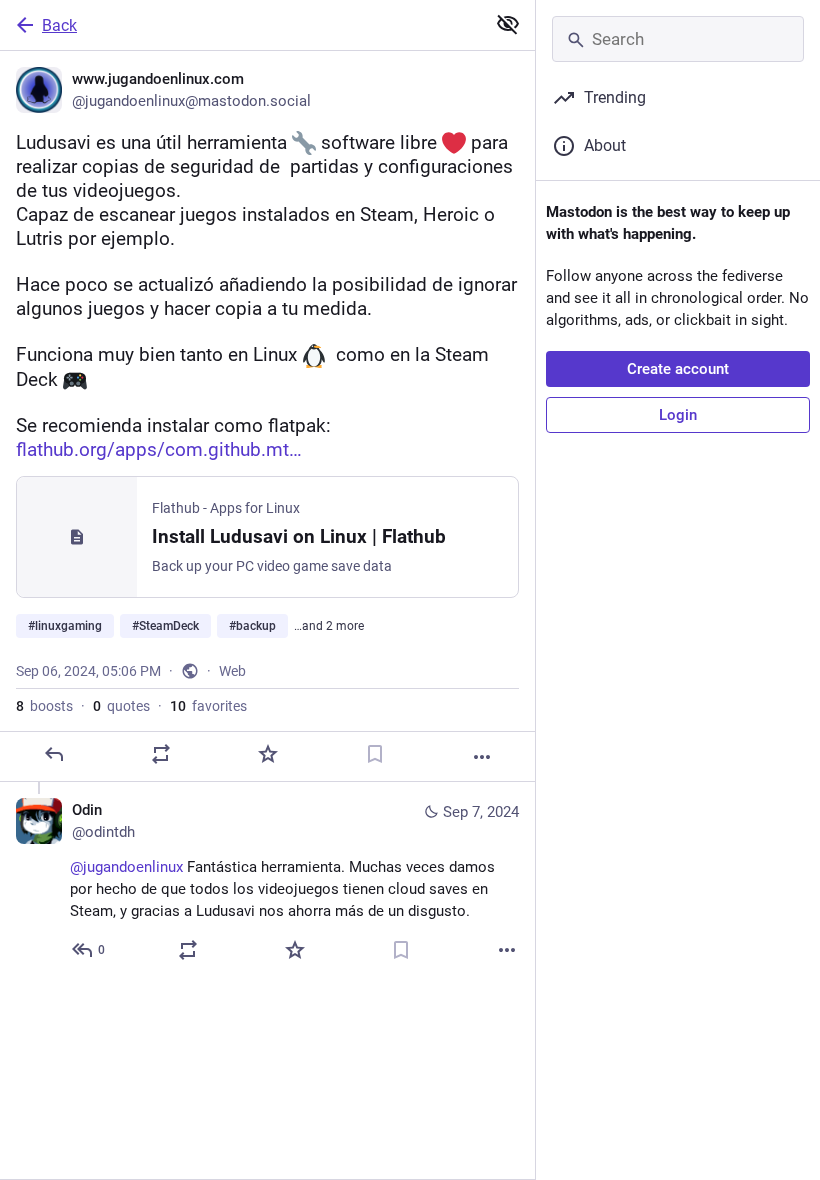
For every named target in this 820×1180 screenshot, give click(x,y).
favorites (208, 706)
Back (59, 25)
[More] (482, 757)
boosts (44, 706)
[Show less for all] (508, 24)
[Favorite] (268, 754)
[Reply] (54, 754)
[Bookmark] (375, 754)
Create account (678, 369)
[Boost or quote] (161, 754)
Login (678, 415)
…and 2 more (329, 626)
